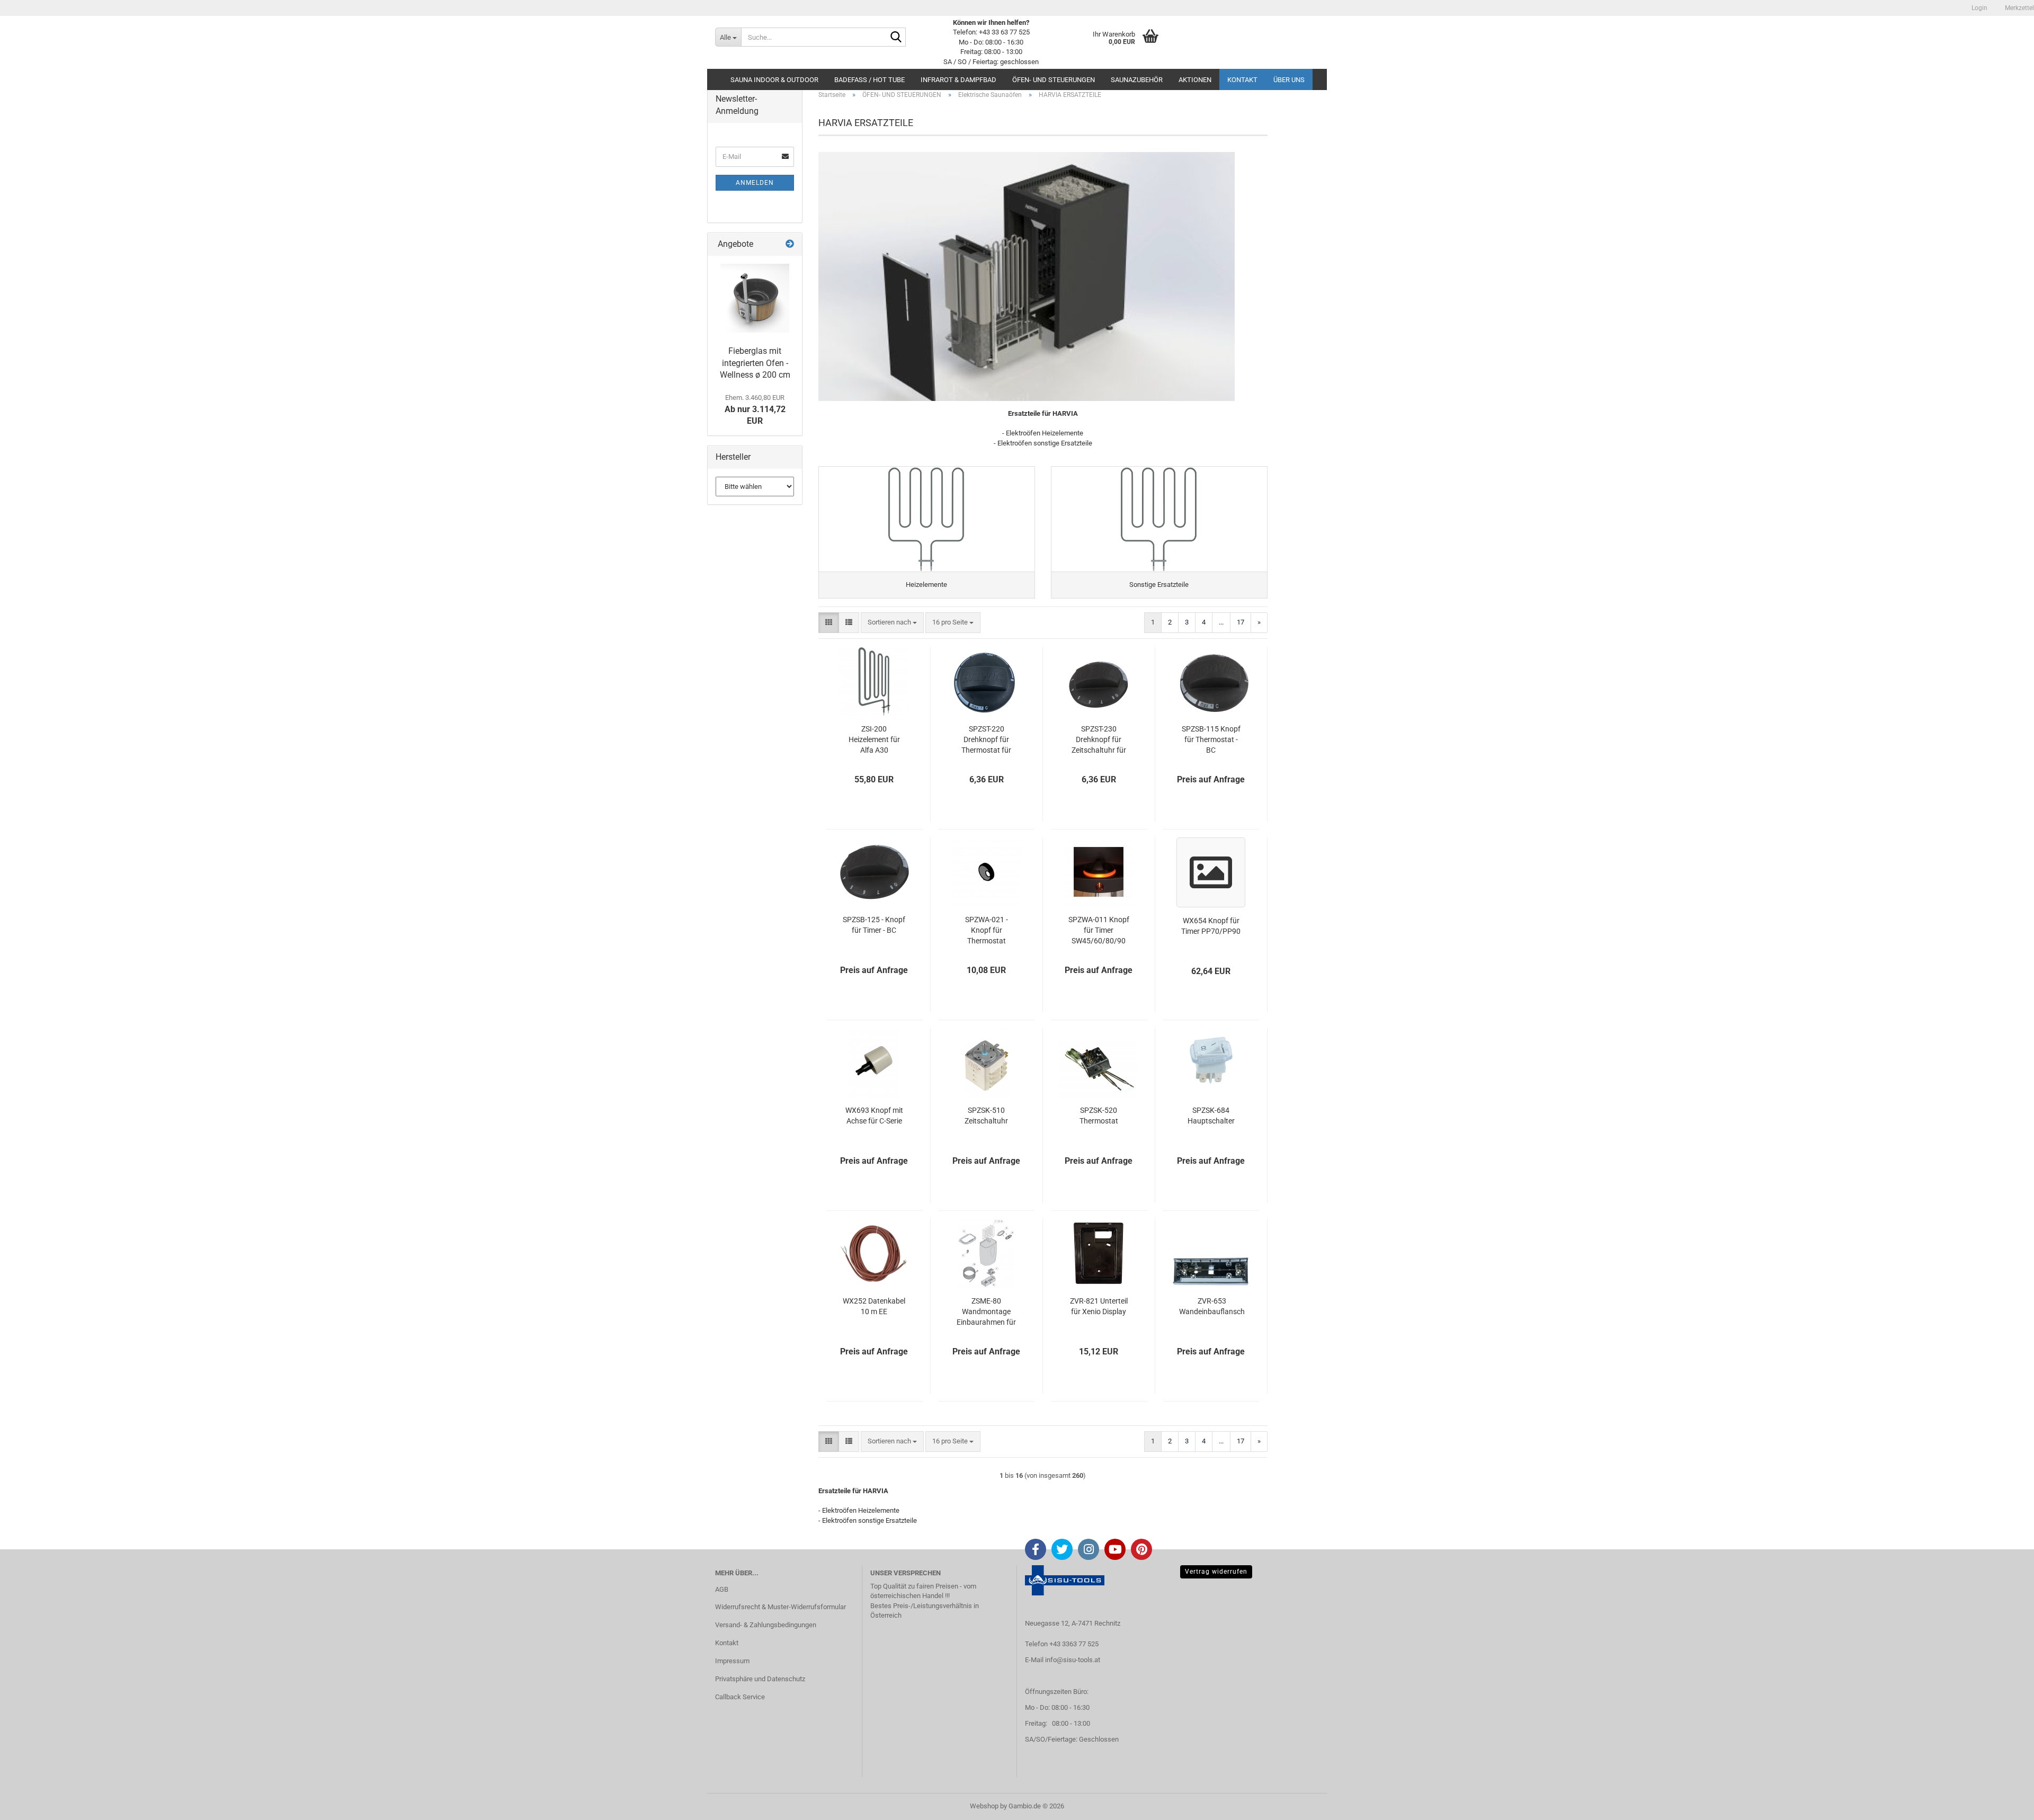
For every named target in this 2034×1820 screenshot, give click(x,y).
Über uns (1289, 80)
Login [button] (1979, 8)
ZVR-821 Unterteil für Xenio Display (1099, 1306)
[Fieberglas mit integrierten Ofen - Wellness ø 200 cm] (755, 298)
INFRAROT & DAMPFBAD (958, 80)
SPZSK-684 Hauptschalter (1211, 1116)
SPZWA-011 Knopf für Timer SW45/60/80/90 (1099, 930)
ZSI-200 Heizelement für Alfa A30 (874, 739)
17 (1241, 622)
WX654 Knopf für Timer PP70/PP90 (1211, 926)
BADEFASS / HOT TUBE (869, 80)
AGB (722, 1589)
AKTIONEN (1195, 80)
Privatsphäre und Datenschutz (760, 1679)
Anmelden (755, 183)
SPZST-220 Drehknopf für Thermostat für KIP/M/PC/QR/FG (987, 740)
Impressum (732, 1661)
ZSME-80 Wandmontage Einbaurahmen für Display (986, 1312)
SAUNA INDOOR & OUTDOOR (774, 80)
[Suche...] (896, 38)
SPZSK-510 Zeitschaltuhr (986, 1116)
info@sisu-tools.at (1073, 1660)
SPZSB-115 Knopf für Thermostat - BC (1211, 739)
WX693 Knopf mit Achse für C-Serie (874, 1116)
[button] (829, 623)
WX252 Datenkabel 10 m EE (874, 1306)
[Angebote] (790, 244)
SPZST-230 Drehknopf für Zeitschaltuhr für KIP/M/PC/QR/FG (1099, 740)
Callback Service (740, 1697)
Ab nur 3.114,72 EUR (755, 410)
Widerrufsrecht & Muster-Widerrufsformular (780, 1607)
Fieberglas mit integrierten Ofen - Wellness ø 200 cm (755, 363)
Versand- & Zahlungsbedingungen (766, 1625)
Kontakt (1242, 80)
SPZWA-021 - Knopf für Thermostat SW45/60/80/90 (986, 931)
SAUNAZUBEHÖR (1137, 80)
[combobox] (892, 623)
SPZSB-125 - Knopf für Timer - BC (874, 925)
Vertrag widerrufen (1216, 1572)
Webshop (984, 1806)
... (1221, 622)
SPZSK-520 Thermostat (1099, 1116)
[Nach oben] (2005, 1804)
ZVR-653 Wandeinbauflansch (1212, 1306)
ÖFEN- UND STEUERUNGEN (1054, 80)
